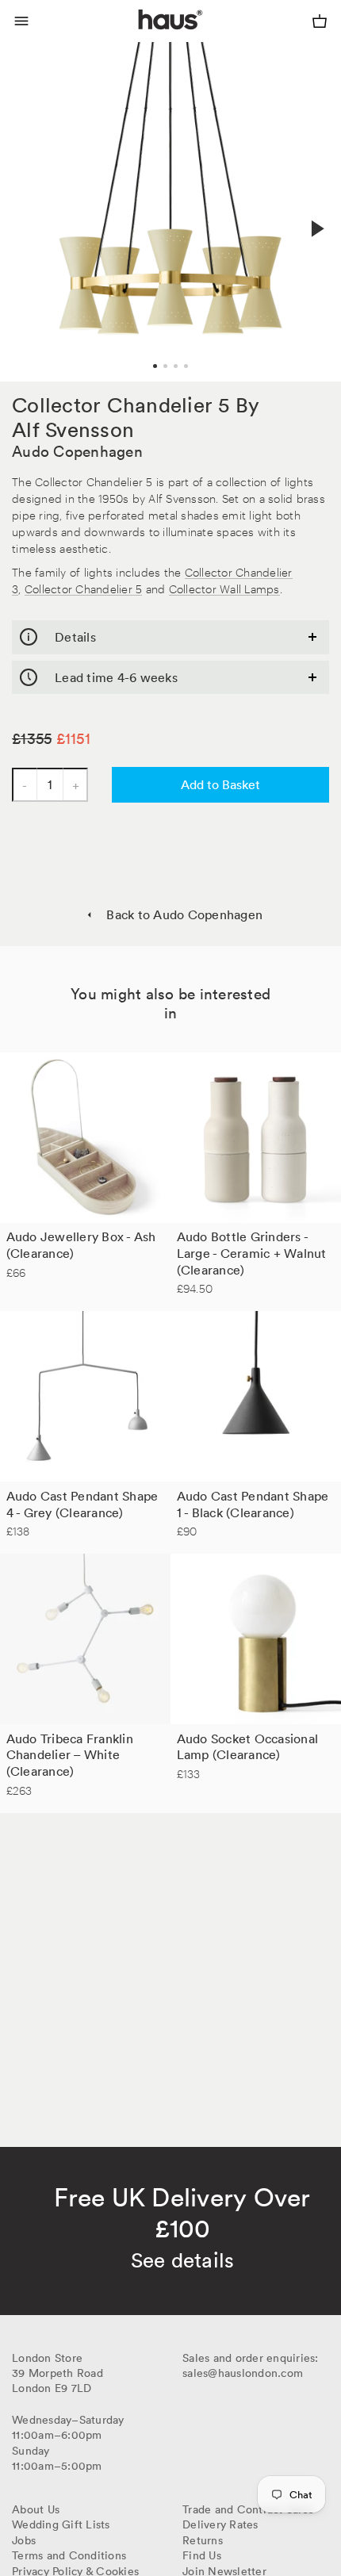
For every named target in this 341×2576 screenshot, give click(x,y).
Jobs (24, 2540)
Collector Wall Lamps (224, 588)
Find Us (202, 2555)
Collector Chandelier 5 (84, 588)
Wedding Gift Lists (61, 2524)
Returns (203, 2540)
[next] (316, 228)
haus (142, 38)
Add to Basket (220, 784)
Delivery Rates (220, 2524)
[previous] (25, 211)
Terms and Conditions (69, 2555)
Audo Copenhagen (77, 451)
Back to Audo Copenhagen (184, 914)
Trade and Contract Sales (248, 2509)
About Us (36, 2509)
